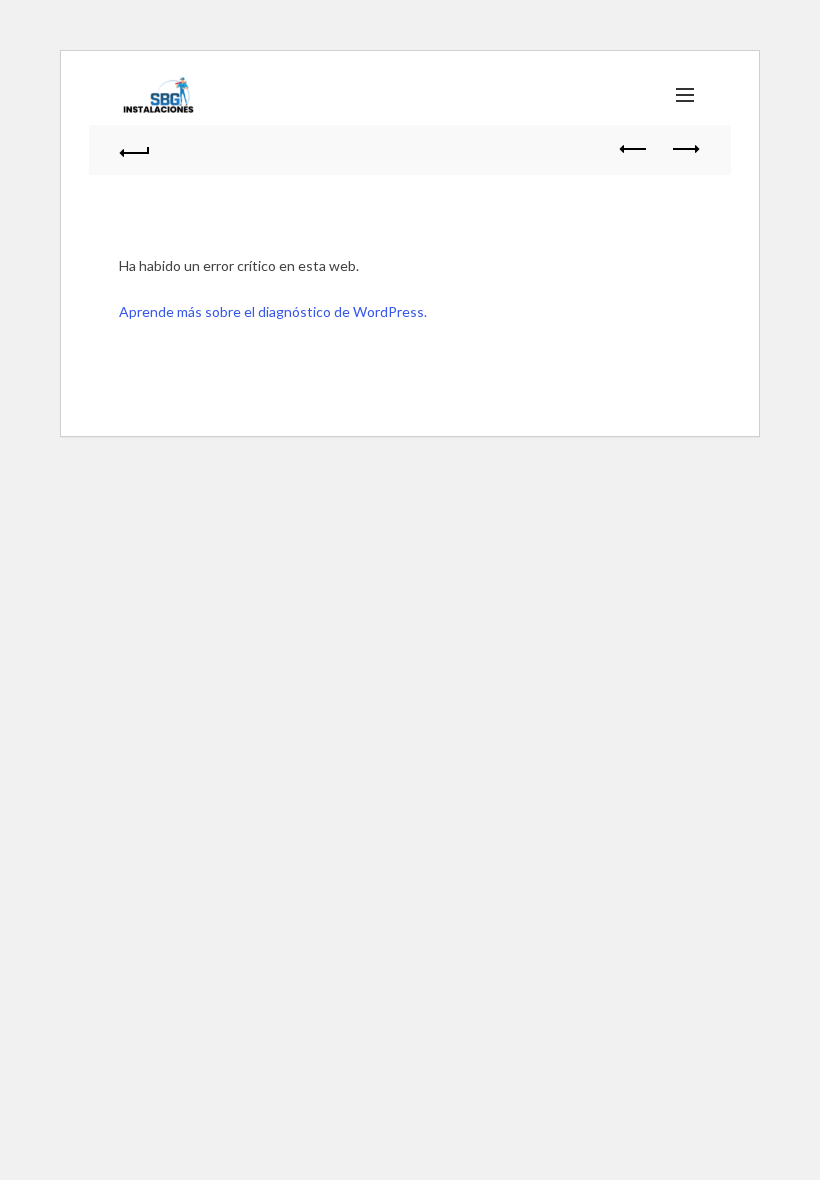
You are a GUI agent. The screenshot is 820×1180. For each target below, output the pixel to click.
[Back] (135, 150)
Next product (685, 150)
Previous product (635, 150)
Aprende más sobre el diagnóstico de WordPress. (273, 311)
